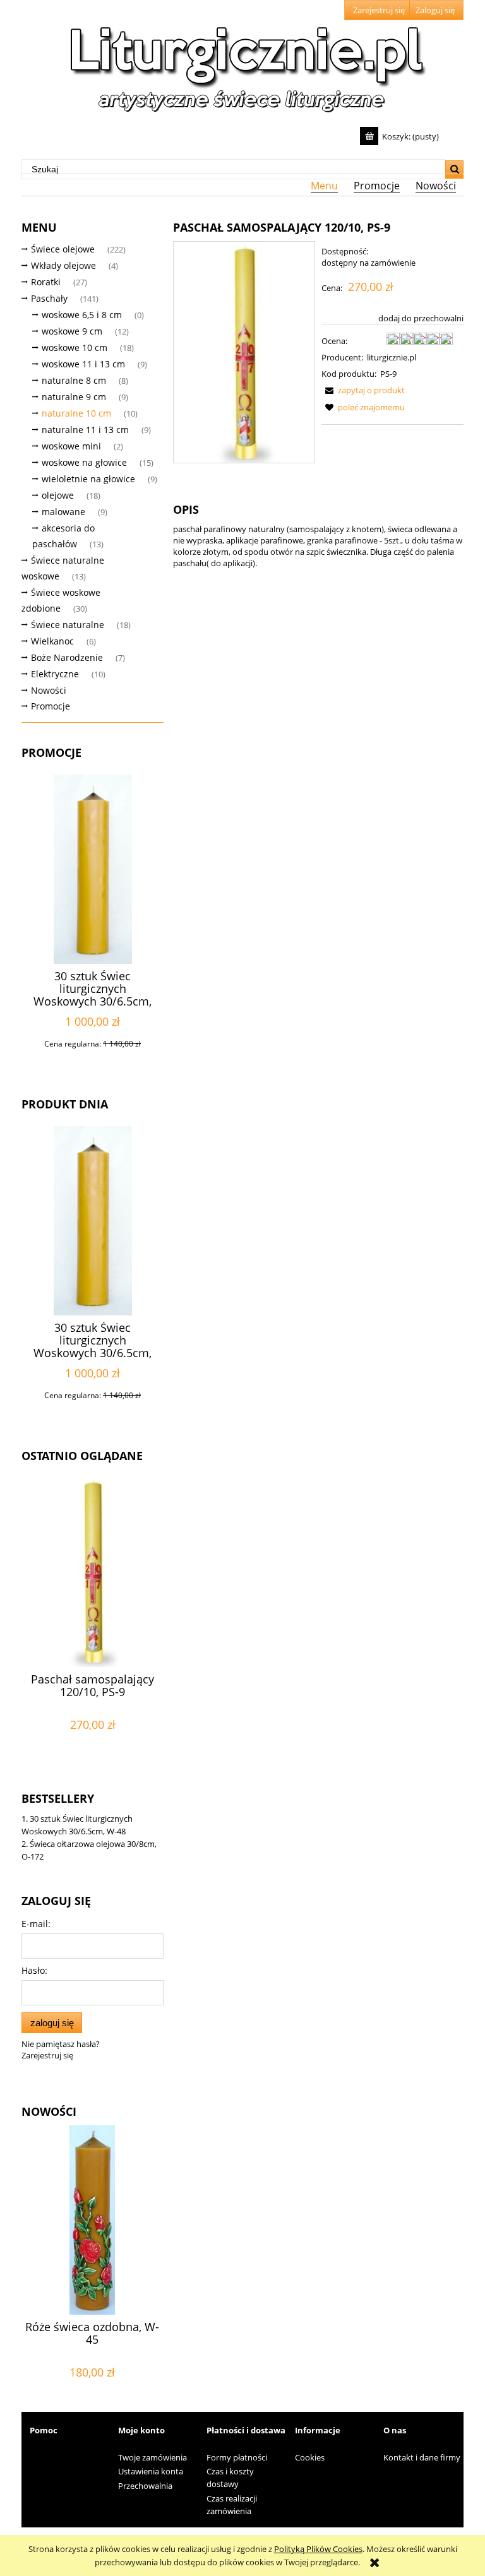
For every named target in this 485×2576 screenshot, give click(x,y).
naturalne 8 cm (74, 380)
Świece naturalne (68, 625)
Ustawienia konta (151, 2471)
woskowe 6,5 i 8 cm (82, 315)
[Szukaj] (454, 169)
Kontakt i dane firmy (422, 2457)
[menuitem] (324, 186)
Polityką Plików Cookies (318, 2549)
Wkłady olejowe (63, 265)
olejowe (58, 495)
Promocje (51, 706)
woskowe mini (71, 446)
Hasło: (34, 1970)
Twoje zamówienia (153, 2457)
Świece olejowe (63, 249)
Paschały (49, 298)
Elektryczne (55, 674)
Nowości (49, 690)
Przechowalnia (145, 2486)
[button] (363, 390)
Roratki (46, 282)
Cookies (310, 2457)
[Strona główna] (242, 64)
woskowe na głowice (84, 462)
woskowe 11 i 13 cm (83, 364)
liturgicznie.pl (392, 357)
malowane (63, 512)
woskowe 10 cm (75, 347)
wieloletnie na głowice (88, 479)
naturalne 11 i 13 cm (85, 430)
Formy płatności (237, 2457)
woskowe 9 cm (72, 331)
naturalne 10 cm (76, 413)
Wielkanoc (52, 641)
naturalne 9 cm (74, 397)
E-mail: (36, 1924)
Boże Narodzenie (67, 657)
